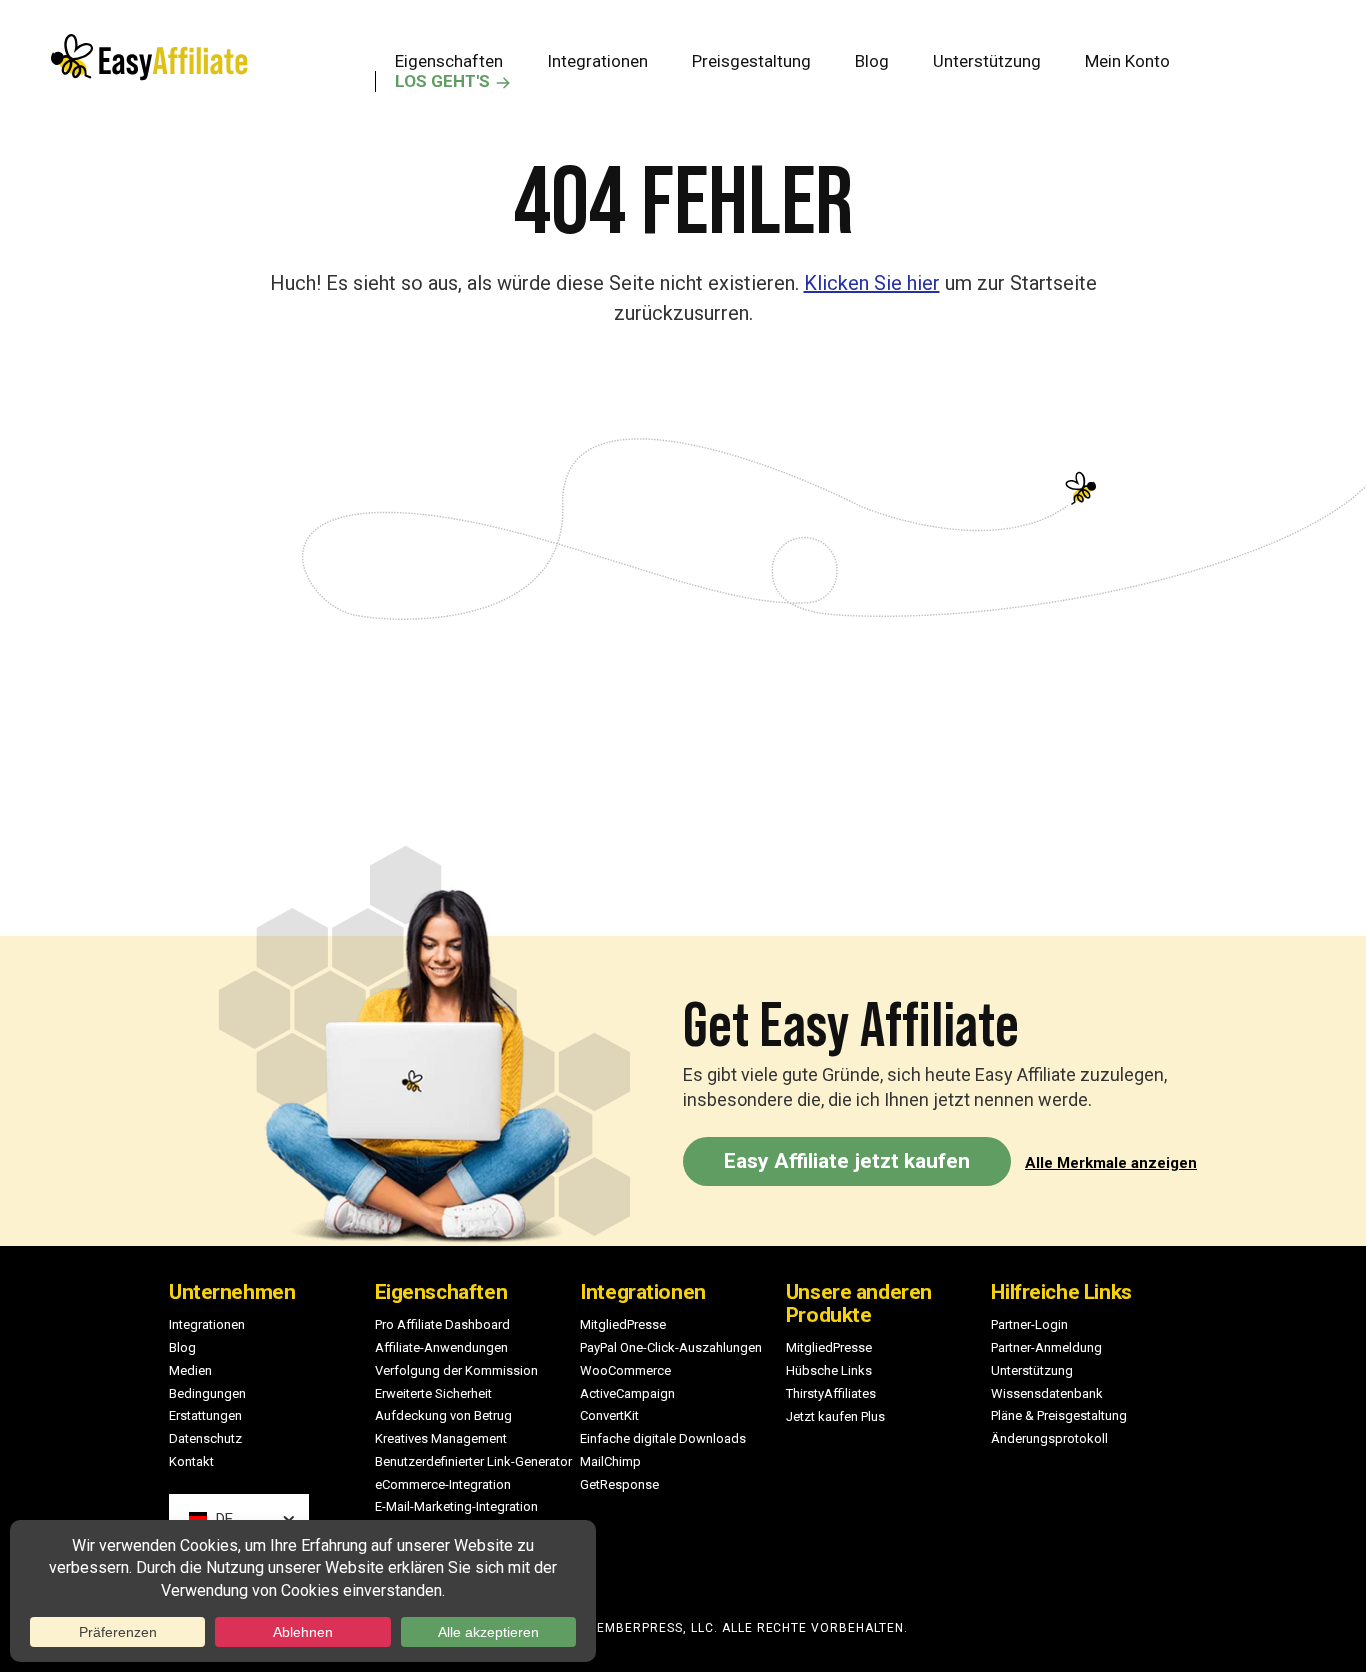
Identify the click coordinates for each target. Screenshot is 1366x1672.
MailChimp (610, 1461)
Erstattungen (205, 1415)
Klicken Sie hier (872, 283)
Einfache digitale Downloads (663, 1438)
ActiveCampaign (627, 1393)
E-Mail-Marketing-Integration (456, 1506)
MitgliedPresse (623, 1324)
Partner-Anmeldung (1046, 1347)
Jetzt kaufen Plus (835, 1416)
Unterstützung (1032, 1370)
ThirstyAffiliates (831, 1393)
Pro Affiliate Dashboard (442, 1324)
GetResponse (619, 1484)
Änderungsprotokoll (1049, 1438)
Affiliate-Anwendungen (441, 1347)
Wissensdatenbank (1047, 1393)
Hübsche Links (829, 1370)
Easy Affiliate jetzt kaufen (847, 1161)
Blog (182, 1347)
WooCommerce (625, 1370)
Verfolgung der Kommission (456, 1370)
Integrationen (207, 1324)
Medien (190, 1370)
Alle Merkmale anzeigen (1111, 1163)
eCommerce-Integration (443, 1484)
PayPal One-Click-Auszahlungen (671, 1347)
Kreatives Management (441, 1438)
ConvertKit (609, 1415)
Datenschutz (205, 1438)
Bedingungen (207, 1393)
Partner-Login (1029, 1324)
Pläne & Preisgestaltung (1059, 1415)
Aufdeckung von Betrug (443, 1415)
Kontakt (191, 1461)
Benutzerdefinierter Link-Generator (473, 1461)
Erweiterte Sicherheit (433, 1393)
